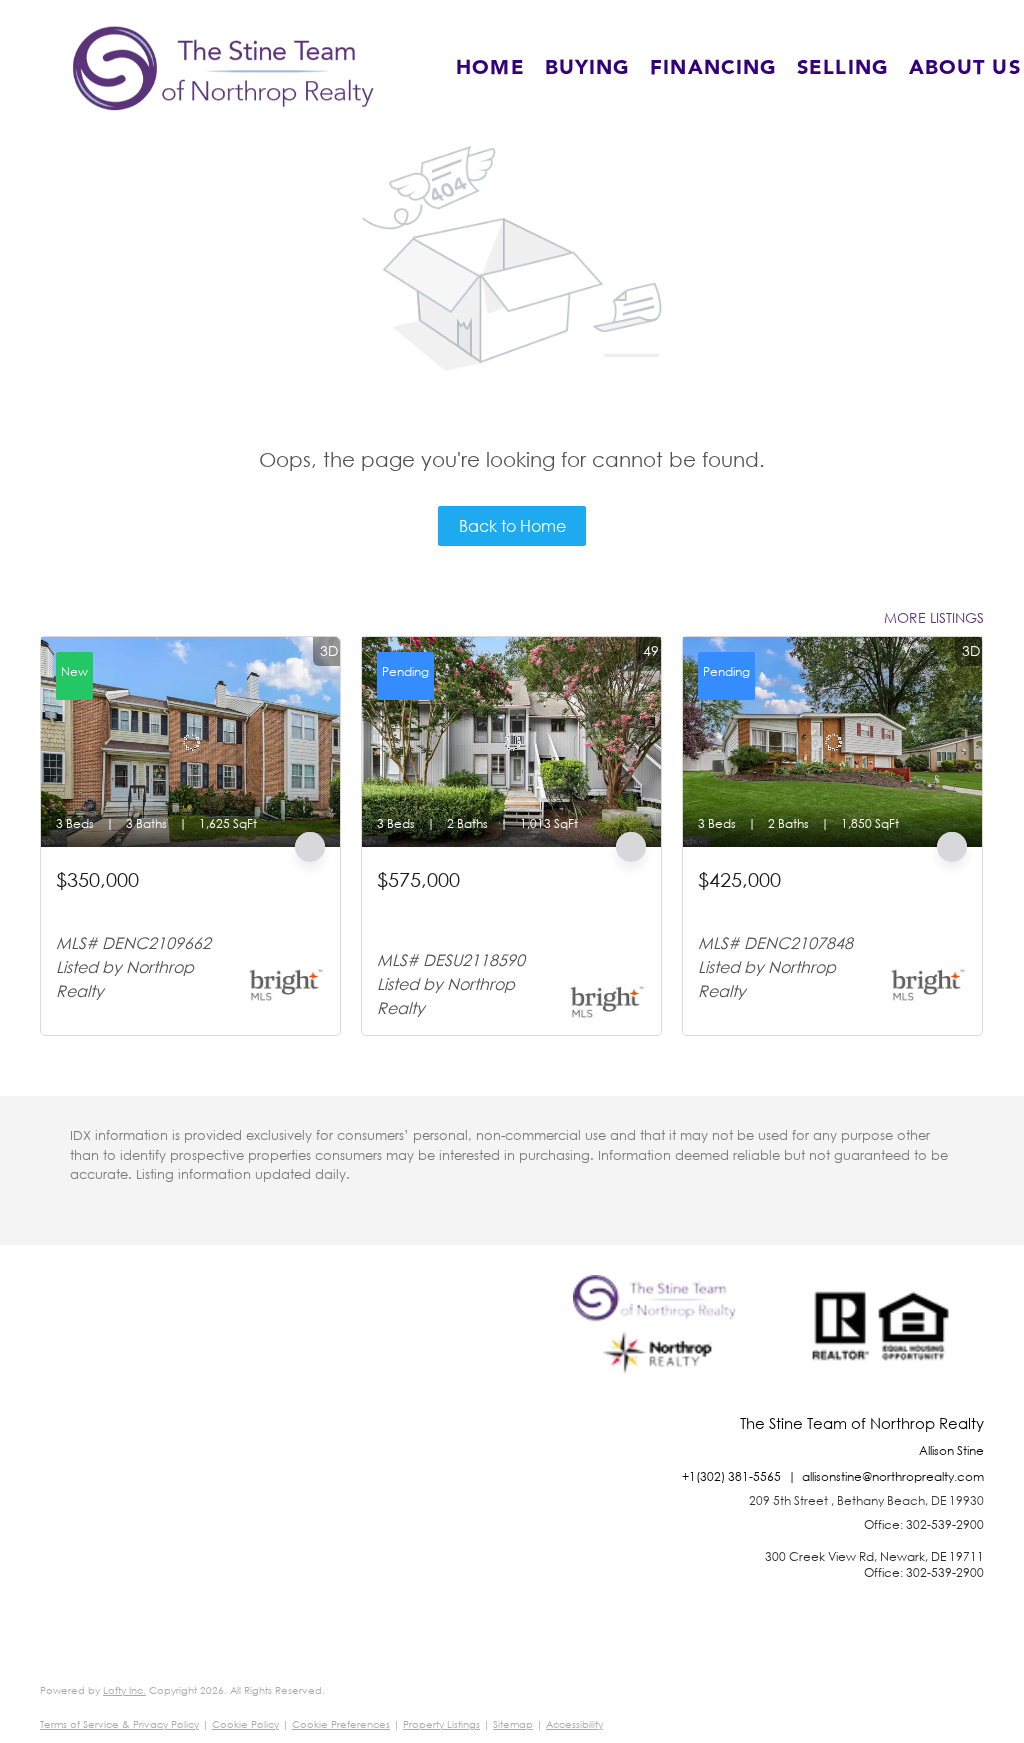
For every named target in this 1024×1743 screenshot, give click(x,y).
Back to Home (512, 525)
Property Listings (441, 1724)
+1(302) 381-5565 (731, 1476)
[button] (223, 68)
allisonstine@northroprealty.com (893, 1476)
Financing (713, 68)
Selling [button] (843, 68)
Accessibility (574, 1724)
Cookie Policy (245, 1724)
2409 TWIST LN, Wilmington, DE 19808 (820, 904)
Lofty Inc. (124, 1690)
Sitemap (513, 1724)
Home (490, 68)
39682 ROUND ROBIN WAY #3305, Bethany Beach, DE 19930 (489, 913)
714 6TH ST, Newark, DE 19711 (155, 904)
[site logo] (659, 1345)
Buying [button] (588, 68)
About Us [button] (965, 68)
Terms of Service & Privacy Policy (119, 1724)
